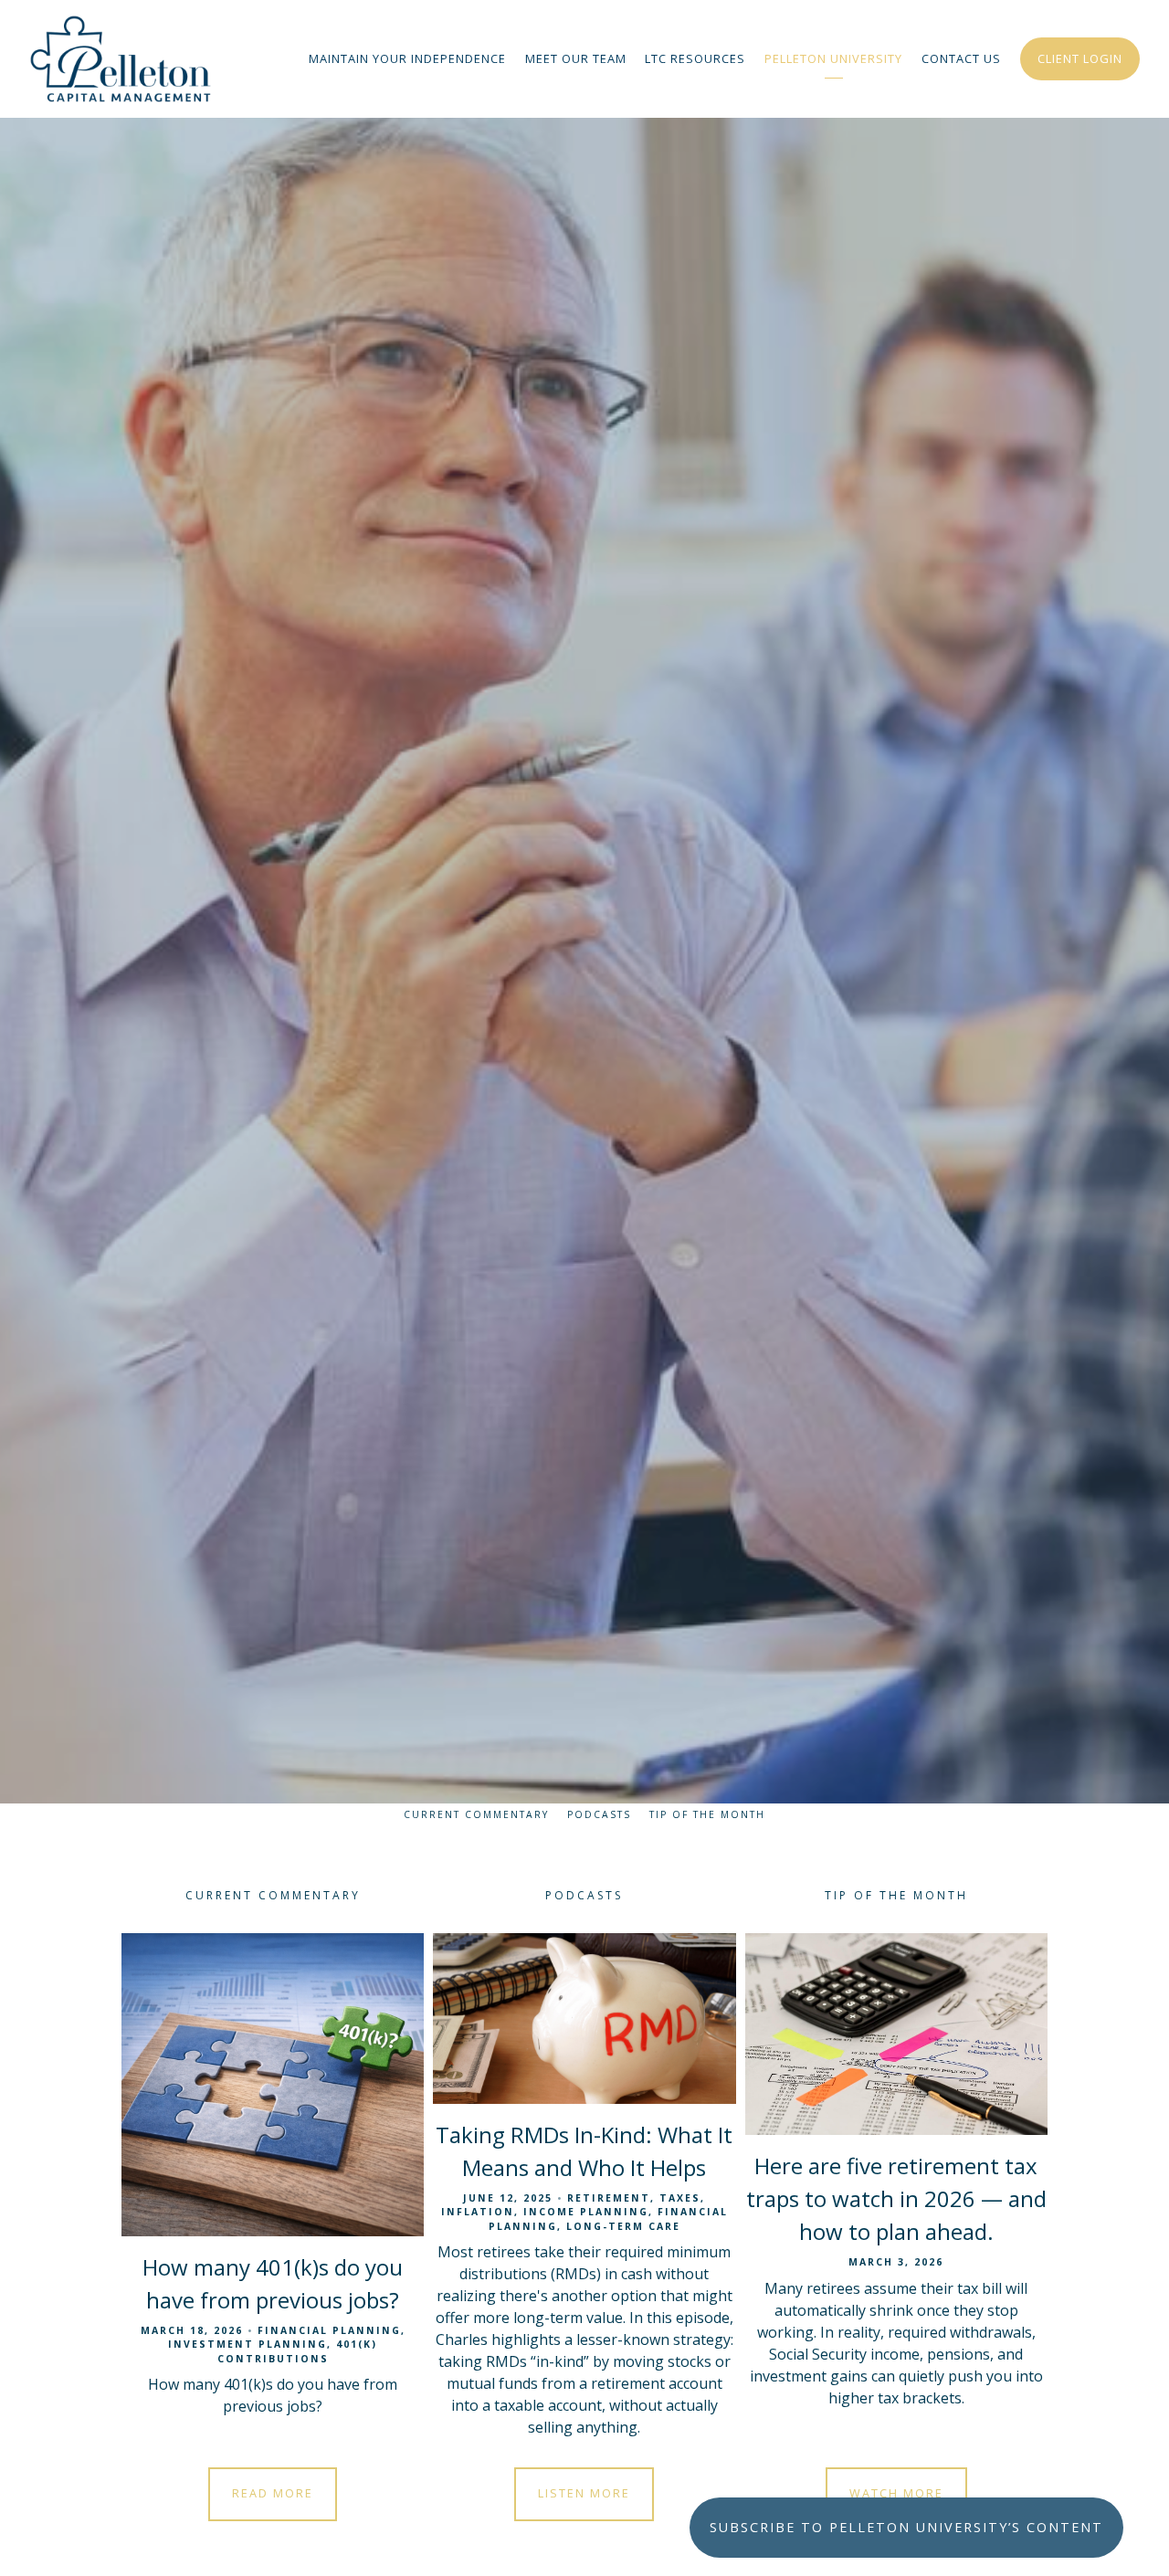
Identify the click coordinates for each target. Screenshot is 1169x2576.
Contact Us (961, 58)
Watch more (896, 2493)
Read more (273, 2493)
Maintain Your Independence (407, 58)
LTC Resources (695, 58)
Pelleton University (833, 58)
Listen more (584, 2493)
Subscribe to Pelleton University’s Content (906, 2527)
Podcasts (599, 1814)
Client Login (1080, 58)
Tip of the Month (707, 1814)
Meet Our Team (576, 58)
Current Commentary (476, 1814)
